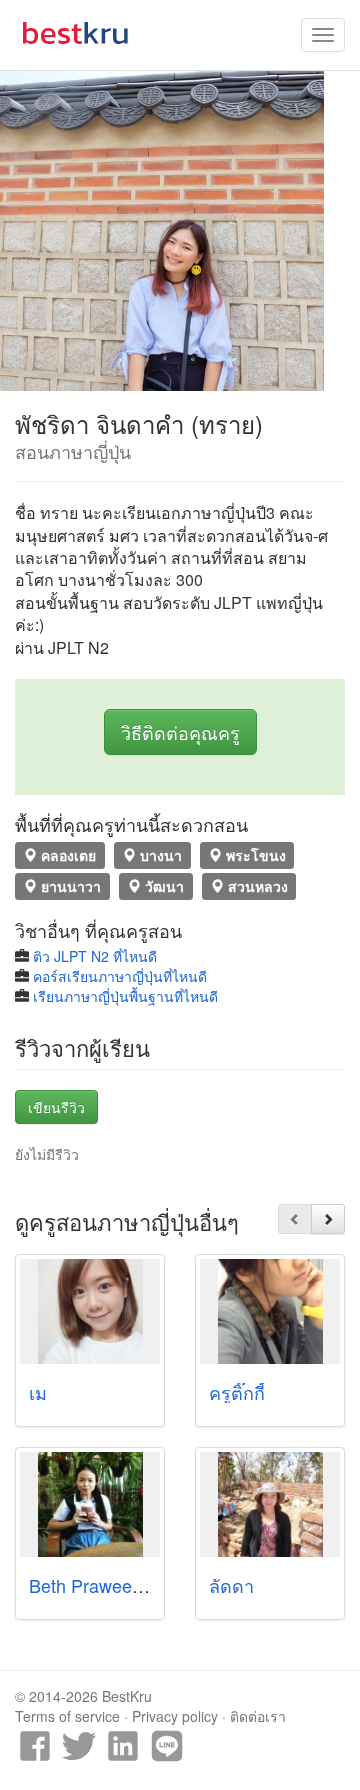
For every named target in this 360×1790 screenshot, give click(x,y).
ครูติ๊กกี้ (237, 1392)
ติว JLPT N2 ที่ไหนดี (95, 956)
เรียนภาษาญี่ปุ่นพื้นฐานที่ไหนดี (125, 996)
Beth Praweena (90, 1585)
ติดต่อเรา (258, 1716)
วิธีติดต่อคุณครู (180, 732)
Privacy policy (175, 1716)
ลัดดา (231, 1585)
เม (38, 1392)
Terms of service (67, 1716)
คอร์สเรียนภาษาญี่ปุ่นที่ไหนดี (120, 976)
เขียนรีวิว (56, 1107)
